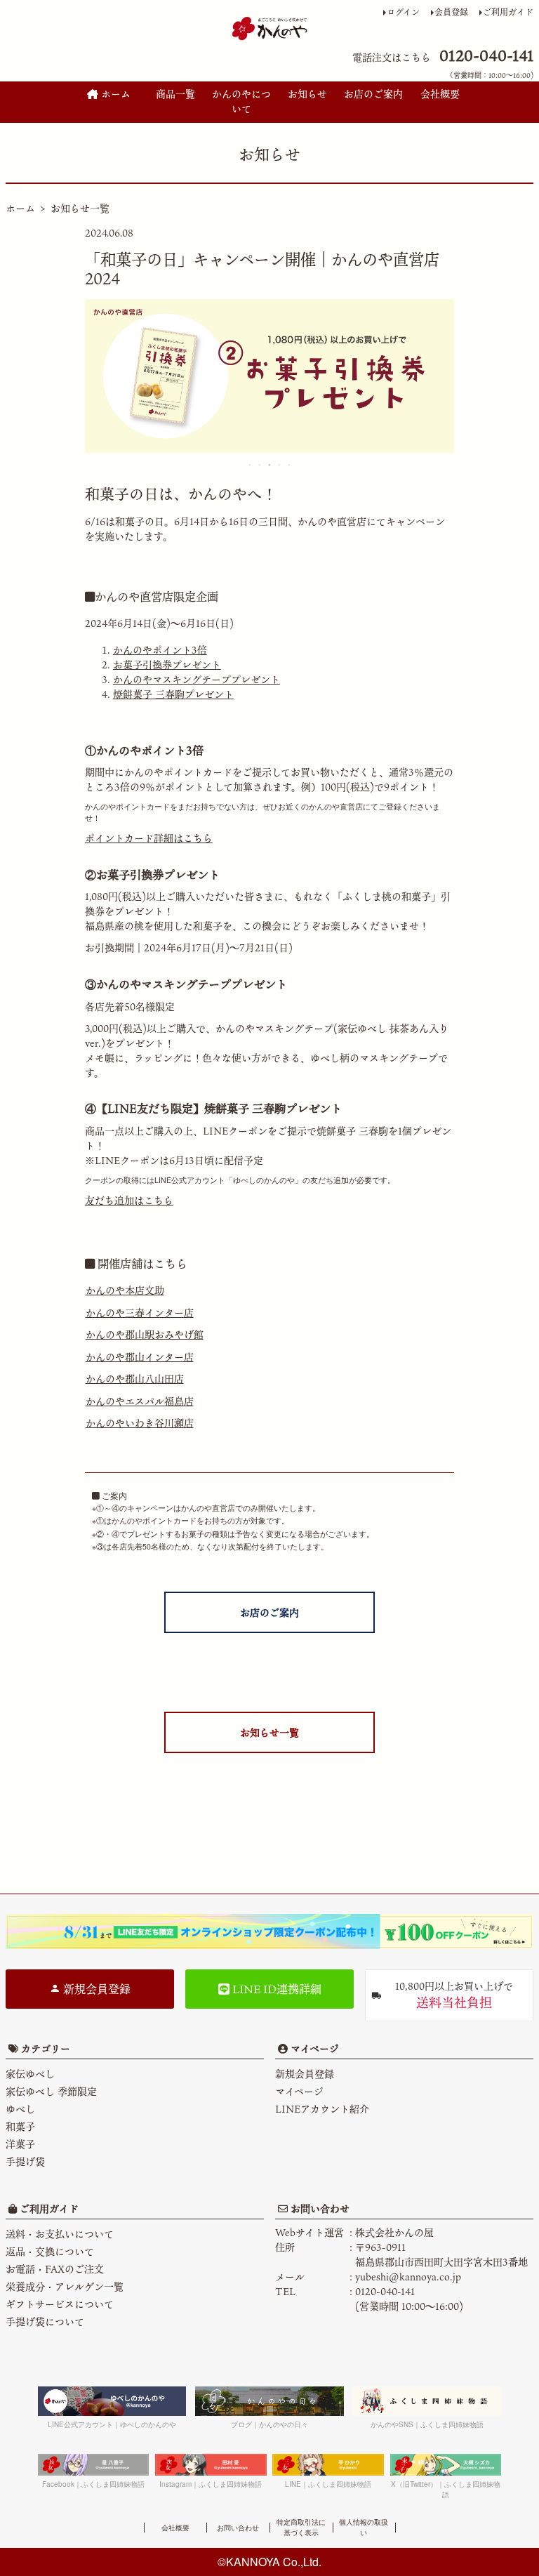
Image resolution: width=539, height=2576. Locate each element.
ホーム (114, 94)
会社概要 (440, 94)
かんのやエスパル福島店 (140, 1401)
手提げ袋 (25, 2161)
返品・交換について (50, 2251)
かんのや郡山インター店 (140, 1357)
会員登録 (451, 12)
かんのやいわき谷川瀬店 (140, 1423)
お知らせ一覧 (80, 208)
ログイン (403, 12)
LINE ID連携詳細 (275, 1989)
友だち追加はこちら (129, 1200)
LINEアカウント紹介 (322, 2109)
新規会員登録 (95, 1989)
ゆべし (20, 2109)
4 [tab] (280, 465)
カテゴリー (46, 2048)
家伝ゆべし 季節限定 (51, 2091)
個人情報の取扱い (364, 2527)
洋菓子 (20, 2144)
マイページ (313, 2048)
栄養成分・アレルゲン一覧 (65, 2286)
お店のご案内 (373, 94)
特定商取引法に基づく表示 (301, 2527)
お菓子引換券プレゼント (167, 665)
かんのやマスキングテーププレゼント (197, 679)
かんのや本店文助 (125, 1290)
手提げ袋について (45, 2321)
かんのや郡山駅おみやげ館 (145, 1334)
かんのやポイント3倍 (160, 650)
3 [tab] (270, 465)
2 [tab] (260, 465)
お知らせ (307, 94)
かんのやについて (241, 101)
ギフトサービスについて (60, 2304)
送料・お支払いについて (60, 2234)
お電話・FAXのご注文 (55, 2269)
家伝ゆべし (30, 2074)
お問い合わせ (319, 2208)
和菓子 (20, 2126)
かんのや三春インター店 (140, 1313)
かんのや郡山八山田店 (135, 1379)
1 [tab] (251, 465)
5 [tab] (290, 465)
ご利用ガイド (508, 12)
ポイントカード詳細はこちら (149, 838)
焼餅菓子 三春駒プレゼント (173, 694)
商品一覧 (175, 94)
